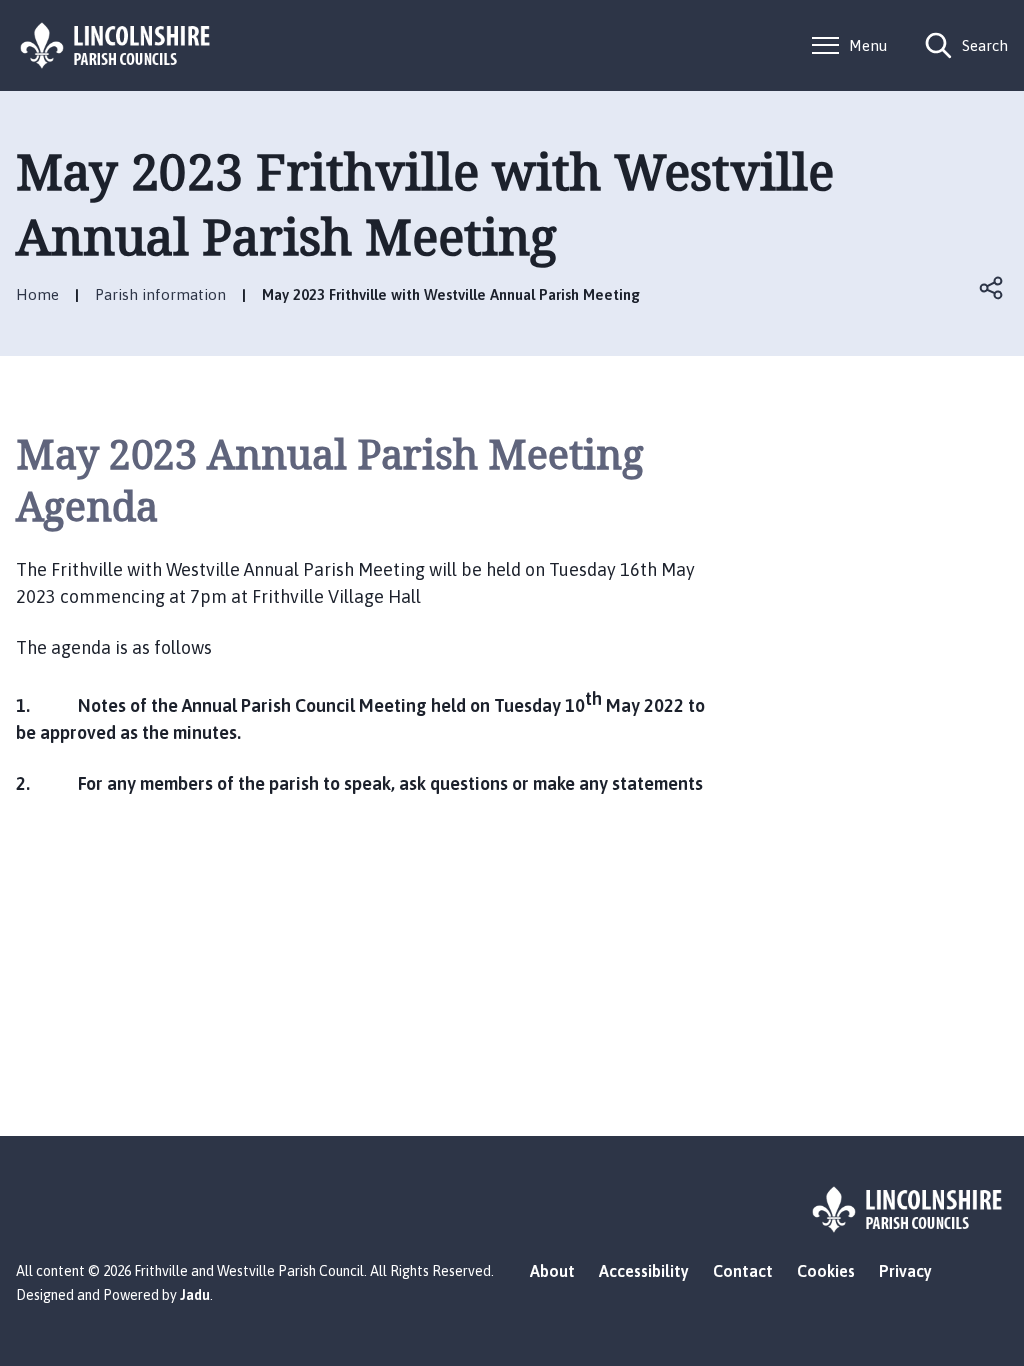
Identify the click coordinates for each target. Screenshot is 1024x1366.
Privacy (905, 1271)
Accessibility (644, 1271)
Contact (743, 1271)
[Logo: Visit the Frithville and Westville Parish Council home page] (116, 45)
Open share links (992, 288)
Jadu (195, 1295)
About (552, 1271)
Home (37, 294)
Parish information (160, 294)
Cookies (826, 1271)
